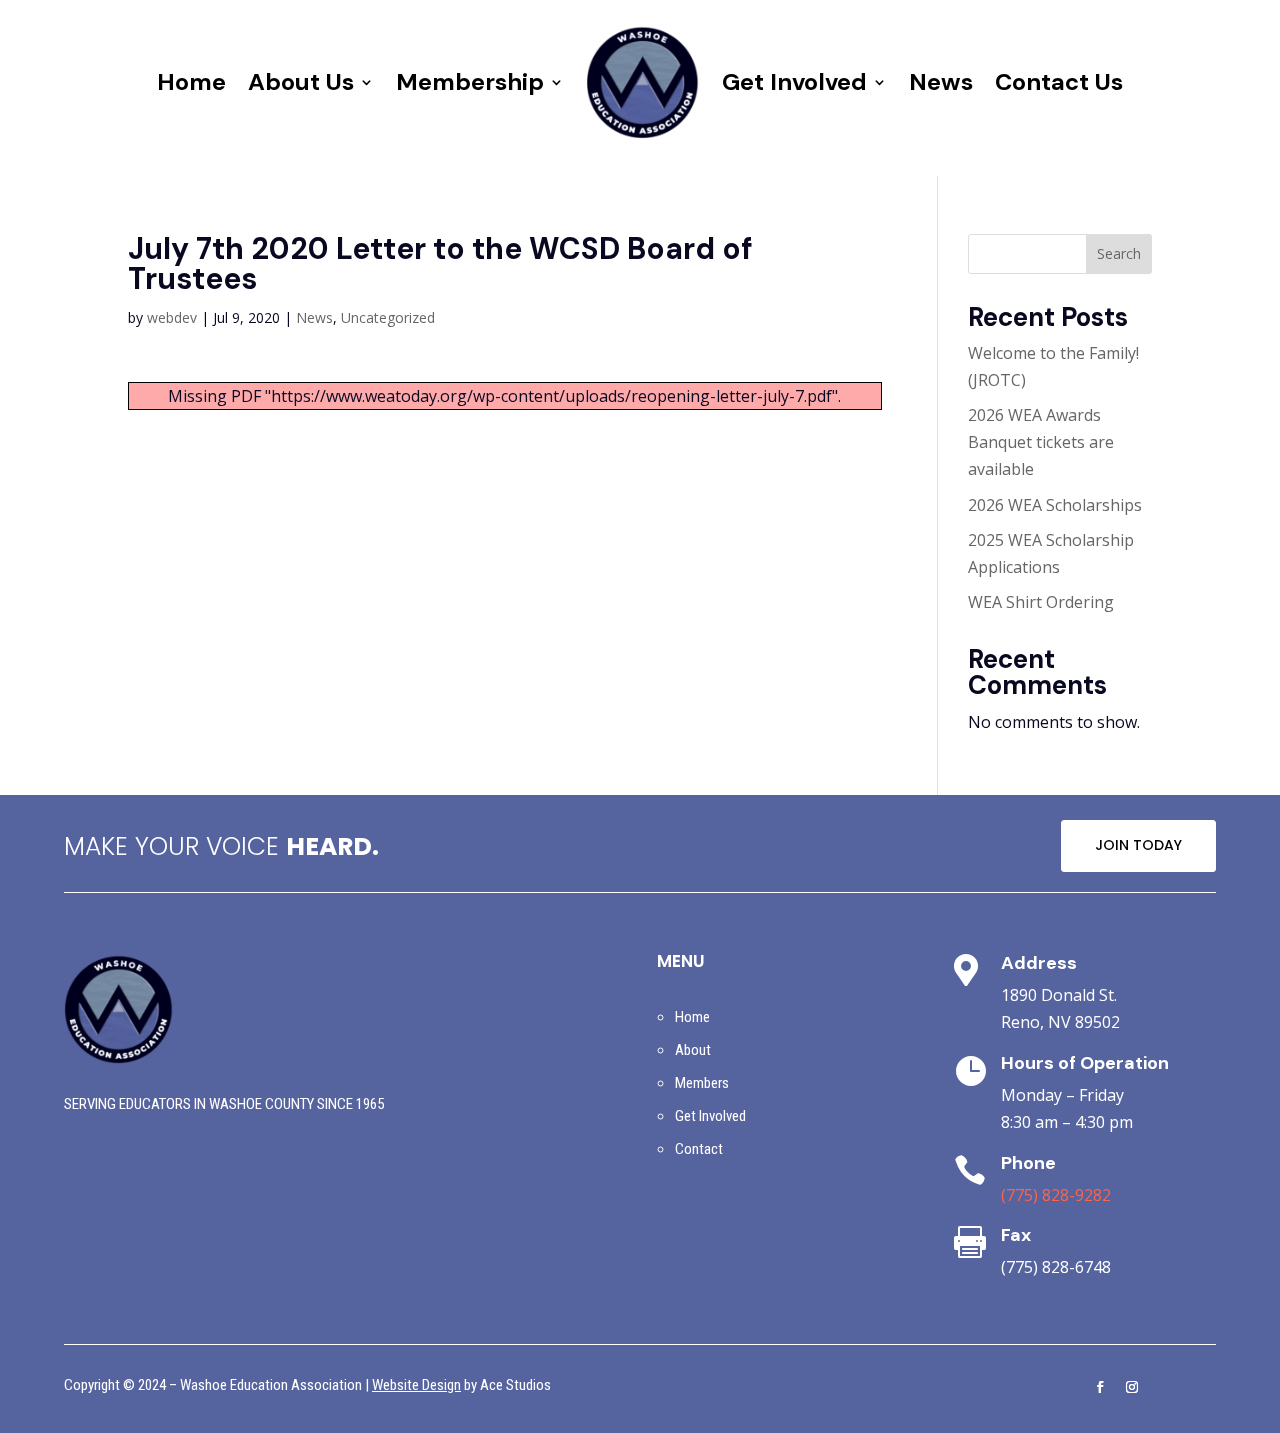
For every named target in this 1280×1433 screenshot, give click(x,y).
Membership (470, 81)
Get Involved (794, 81)
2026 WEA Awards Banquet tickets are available (1041, 442)
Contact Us (1059, 81)
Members (702, 1083)
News (941, 81)
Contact (699, 1149)
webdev (172, 317)
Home (191, 81)
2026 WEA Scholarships (1055, 505)
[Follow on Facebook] (1100, 1387)
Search (1119, 253)
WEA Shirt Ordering (1041, 602)
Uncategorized (388, 317)
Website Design (416, 1385)
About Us (301, 81)
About (693, 1050)
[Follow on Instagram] (1132, 1387)
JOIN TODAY (1138, 845)
